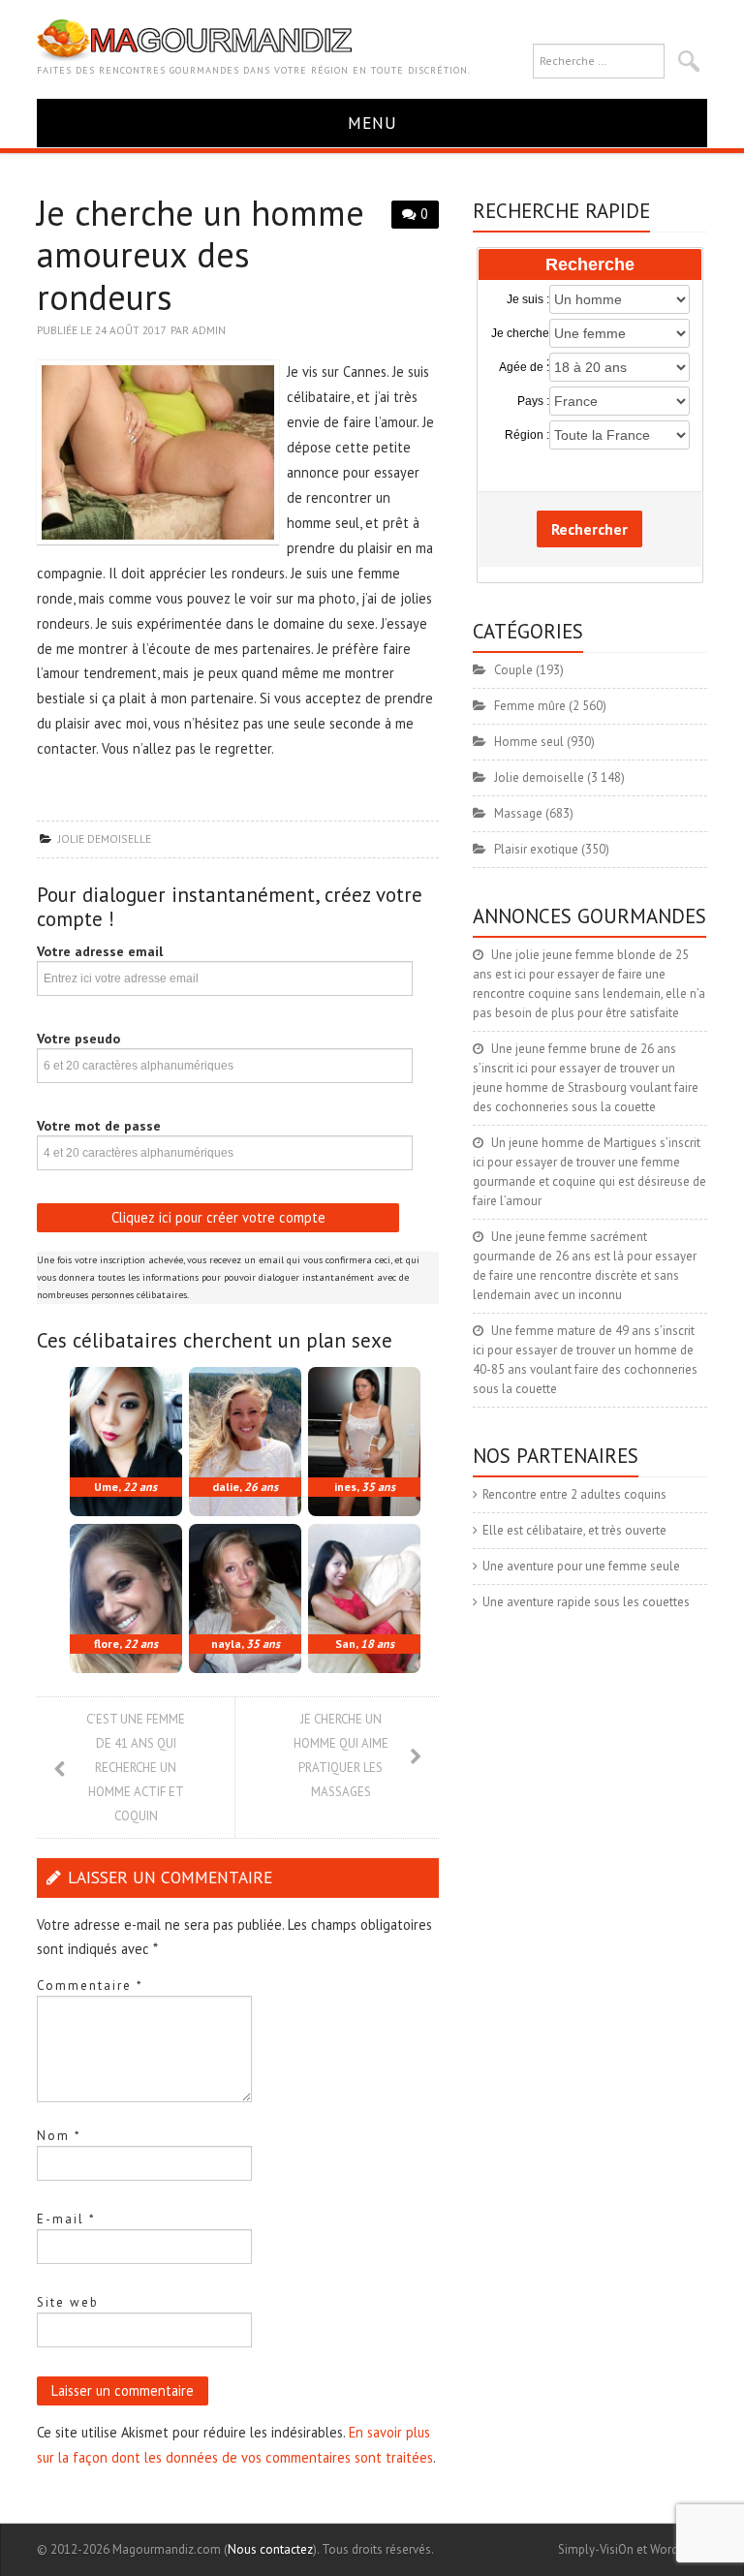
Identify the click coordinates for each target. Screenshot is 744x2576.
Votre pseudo (78, 1039)
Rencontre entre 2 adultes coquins (574, 1494)
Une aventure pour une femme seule (581, 1566)
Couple (513, 670)
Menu (372, 123)
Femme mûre (530, 706)
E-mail (66, 2219)
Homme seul (529, 742)
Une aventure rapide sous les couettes (586, 1602)
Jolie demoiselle (105, 838)
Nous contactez (270, 2549)
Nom (59, 2136)
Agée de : (524, 367)
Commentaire (90, 1986)
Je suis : (528, 299)
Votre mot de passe (99, 1126)
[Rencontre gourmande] (194, 39)
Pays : (533, 401)
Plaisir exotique (536, 849)
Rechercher (589, 529)
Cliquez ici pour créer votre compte (218, 1217)
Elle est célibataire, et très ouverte (574, 1530)
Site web (68, 2302)
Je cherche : (520, 334)
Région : (527, 435)
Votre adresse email (100, 951)
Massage (518, 813)
